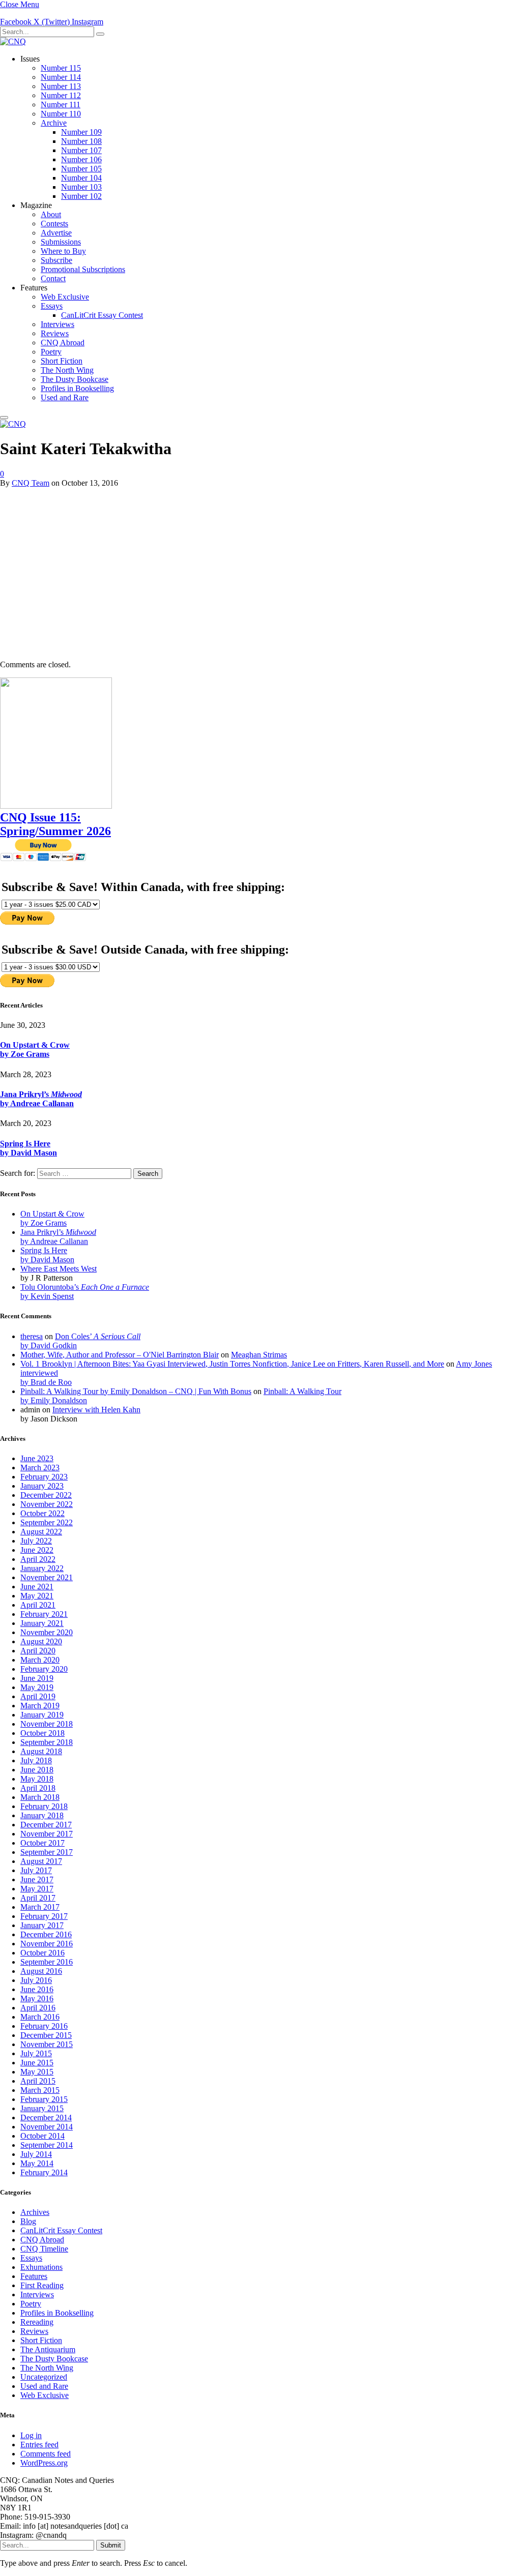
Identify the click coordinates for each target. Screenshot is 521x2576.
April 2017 (38, 1898)
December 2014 (46, 2118)
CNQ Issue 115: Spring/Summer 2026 (55, 824)
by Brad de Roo (46, 1382)
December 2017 (46, 1825)
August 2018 (41, 1751)
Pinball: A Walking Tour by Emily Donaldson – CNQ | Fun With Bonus (136, 1391)
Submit (111, 2545)
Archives (35, 2212)
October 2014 (42, 2136)
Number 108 (81, 141)
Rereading (37, 2322)
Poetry (51, 352)
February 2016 (44, 2026)
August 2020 (41, 1641)
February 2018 (44, 1806)
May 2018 (37, 1779)
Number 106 (81, 159)
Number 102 (81, 196)
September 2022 (47, 1522)
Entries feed (39, 2445)
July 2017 (36, 1870)
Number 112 (61, 95)
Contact (53, 278)
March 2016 (40, 2017)
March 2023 (40, 1468)
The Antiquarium (48, 2349)
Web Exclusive (65, 297)
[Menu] (4, 418)
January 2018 (42, 1815)
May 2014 (37, 2163)
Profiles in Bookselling (77, 388)
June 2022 (37, 1550)
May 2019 (37, 1687)
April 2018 (38, 1788)
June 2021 (37, 1587)
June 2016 (37, 1989)
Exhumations (41, 2267)
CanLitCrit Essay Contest (102, 315)
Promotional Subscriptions (83, 269)
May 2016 (37, 1998)
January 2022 (42, 1568)
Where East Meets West (59, 1269)
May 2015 (37, 2072)
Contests (54, 224)
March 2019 (40, 1706)
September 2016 (47, 1962)
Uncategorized (44, 2377)
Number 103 (81, 187)
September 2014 (47, 2145)
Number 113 (61, 86)
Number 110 (61, 114)
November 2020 (47, 1632)
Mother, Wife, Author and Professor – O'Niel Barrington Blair (120, 1355)
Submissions (61, 242)
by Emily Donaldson (54, 1400)
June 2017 (37, 1879)
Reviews (55, 333)
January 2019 (42, 1715)
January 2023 (42, 1486)
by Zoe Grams (25, 1054)
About (51, 214)
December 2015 (46, 2035)
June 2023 (37, 1458)
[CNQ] (13, 41)
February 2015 (44, 2099)
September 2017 (47, 1852)
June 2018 (37, 1770)
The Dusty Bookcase (75, 379)
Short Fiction (62, 361)
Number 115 (61, 68)
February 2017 (44, 1916)
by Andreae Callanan (37, 1103)
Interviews (57, 324)
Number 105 (81, 169)
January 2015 (42, 2108)
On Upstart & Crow (35, 1045)
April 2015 (38, 2081)
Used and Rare (65, 397)
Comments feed (46, 2454)
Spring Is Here (25, 1144)
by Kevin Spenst (47, 1296)
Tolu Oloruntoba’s (85, 1287)
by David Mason (28, 1153)
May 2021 (37, 1596)
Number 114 (61, 77)
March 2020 (40, 1660)
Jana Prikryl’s (41, 1094)
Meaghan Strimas (259, 1355)
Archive (54, 123)
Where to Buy (63, 251)
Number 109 (81, 132)
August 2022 (41, 1532)
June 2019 (37, 1678)
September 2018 (47, 1742)
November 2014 (47, 2127)
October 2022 (42, 1513)
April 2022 (38, 1559)
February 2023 (44, 1477)
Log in (31, 2435)
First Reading (42, 2285)
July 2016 (36, 1980)
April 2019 (38, 1696)
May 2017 (37, 1889)
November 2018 (47, 1724)
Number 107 (81, 150)
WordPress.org (44, 2463)
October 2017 (42, 1843)
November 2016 (47, 1944)
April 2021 (38, 1605)
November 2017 (47, 1834)
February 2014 (44, 2172)
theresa (32, 1336)
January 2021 (42, 1623)
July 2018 (36, 1760)
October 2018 (42, 1733)
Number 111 (61, 105)
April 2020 (38, 1651)
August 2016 (41, 1971)
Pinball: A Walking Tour (302, 1391)
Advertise (56, 233)
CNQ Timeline (44, 2249)
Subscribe (56, 260)
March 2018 (40, 1797)
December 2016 (46, 1934)
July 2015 (36, 2053)
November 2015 (47, 2044)
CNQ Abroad (63, 343)
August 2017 (41, 1861)
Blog (28, 2221)
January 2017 (42, 1925)
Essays (52, 306)
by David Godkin (49, 1345)
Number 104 (81, 178)
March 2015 (40, 2090)
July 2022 (36, 1541)
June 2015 (37, 2063)
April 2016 (38, 2008)
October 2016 (42, 1953)
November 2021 (47, 1577)
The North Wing (67, 370)
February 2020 (44, 1669)
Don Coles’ (98, 1336)
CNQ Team (31, 483)
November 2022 (47, 1504)
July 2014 (36, 2154)
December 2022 (46, 1495)
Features (34, 2276)
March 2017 (40, 1907)
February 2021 (44, 1614)
